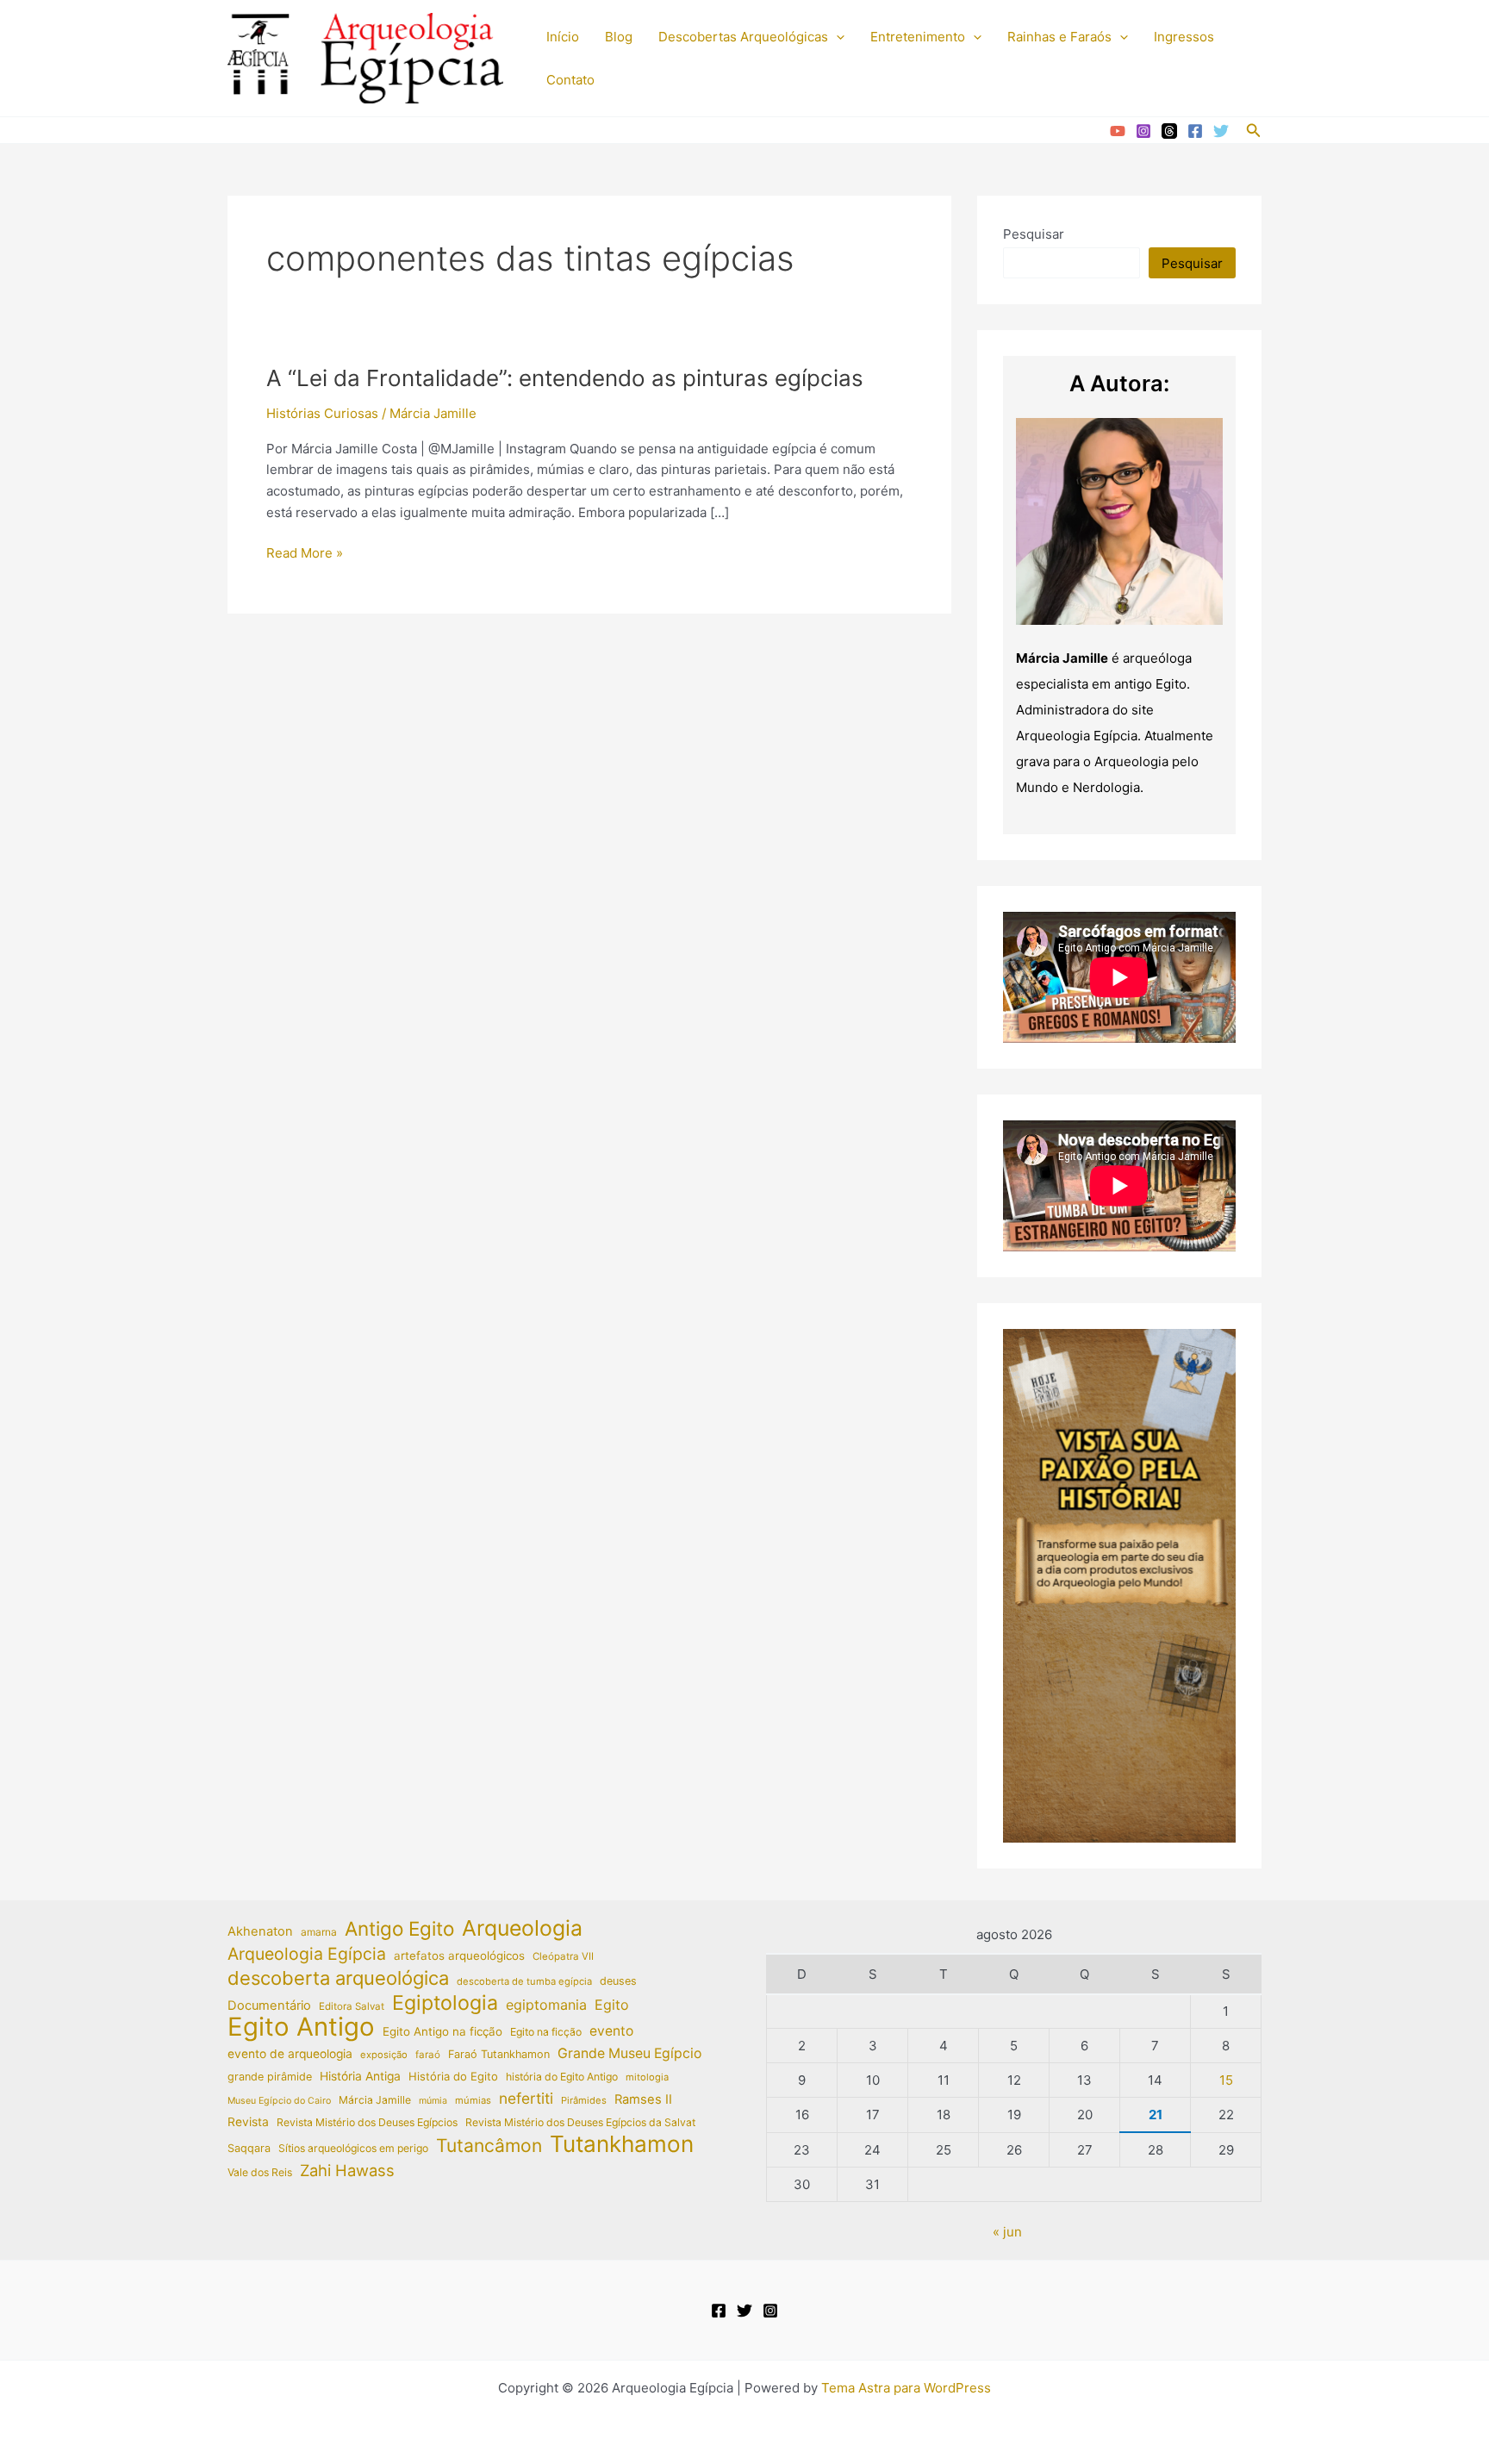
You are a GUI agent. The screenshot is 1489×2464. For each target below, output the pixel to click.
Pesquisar (1034, 234)
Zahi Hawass (347, 2170)
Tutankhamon (622, 2145)
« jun (1007, 2232)
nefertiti (526, 2098)
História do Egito (453, 2076)
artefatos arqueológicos (459, 1956)
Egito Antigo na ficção (442, 2031)
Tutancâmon (489, 2146)
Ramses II (643, 2099)
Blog (619, 37)
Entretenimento (918, 37)
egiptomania (546, 2005)
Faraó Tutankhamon (499, 2054)
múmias (473, 2100)
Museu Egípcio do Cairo (279, 2101)
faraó (428, 2055)
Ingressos (1184, 37)
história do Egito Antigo (562, 2077)
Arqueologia (522, 1928)
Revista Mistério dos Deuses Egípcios (367, 2122)
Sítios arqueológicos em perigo (353, 2148)
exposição (384, 2055)
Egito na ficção (546, 2032)
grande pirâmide (270, 2077)
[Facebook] (1195, 131)
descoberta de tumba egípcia (524, 1981)
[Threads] (1169, 131)
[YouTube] (1118, 131)
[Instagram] (1143, 131)
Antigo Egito (399, 1929)
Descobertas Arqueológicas (743, 37)
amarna (319, 1932)
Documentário (269, 2006)
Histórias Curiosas (322, 413)
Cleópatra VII (563, 1956)
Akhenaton (260, 1931)
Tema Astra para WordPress (906, 2388)
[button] (836, 37)
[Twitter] (1221, 131)
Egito (612, 2005)
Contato (570, 80)
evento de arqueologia (290, 2054)
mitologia (647, 2077)
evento (611, 2031)
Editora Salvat (352, 2006)
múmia (433, 2101)
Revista (248, 2122)
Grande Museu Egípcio (629, 2053)
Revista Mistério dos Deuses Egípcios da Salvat (580, 2122)
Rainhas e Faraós (1059, 37)
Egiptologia (445, 2003)
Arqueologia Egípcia (307, 1954)
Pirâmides (584, 2100)
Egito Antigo (301, 2027)
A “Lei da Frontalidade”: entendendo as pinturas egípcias (565, 378)
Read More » (305, 554)
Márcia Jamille (375, 2100)
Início (563, 37)
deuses (618, 1981)
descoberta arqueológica (338, 1978)
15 (1226, 2080)
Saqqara (249, 2148)
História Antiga (360, 2076)
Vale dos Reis (260, 2172)
